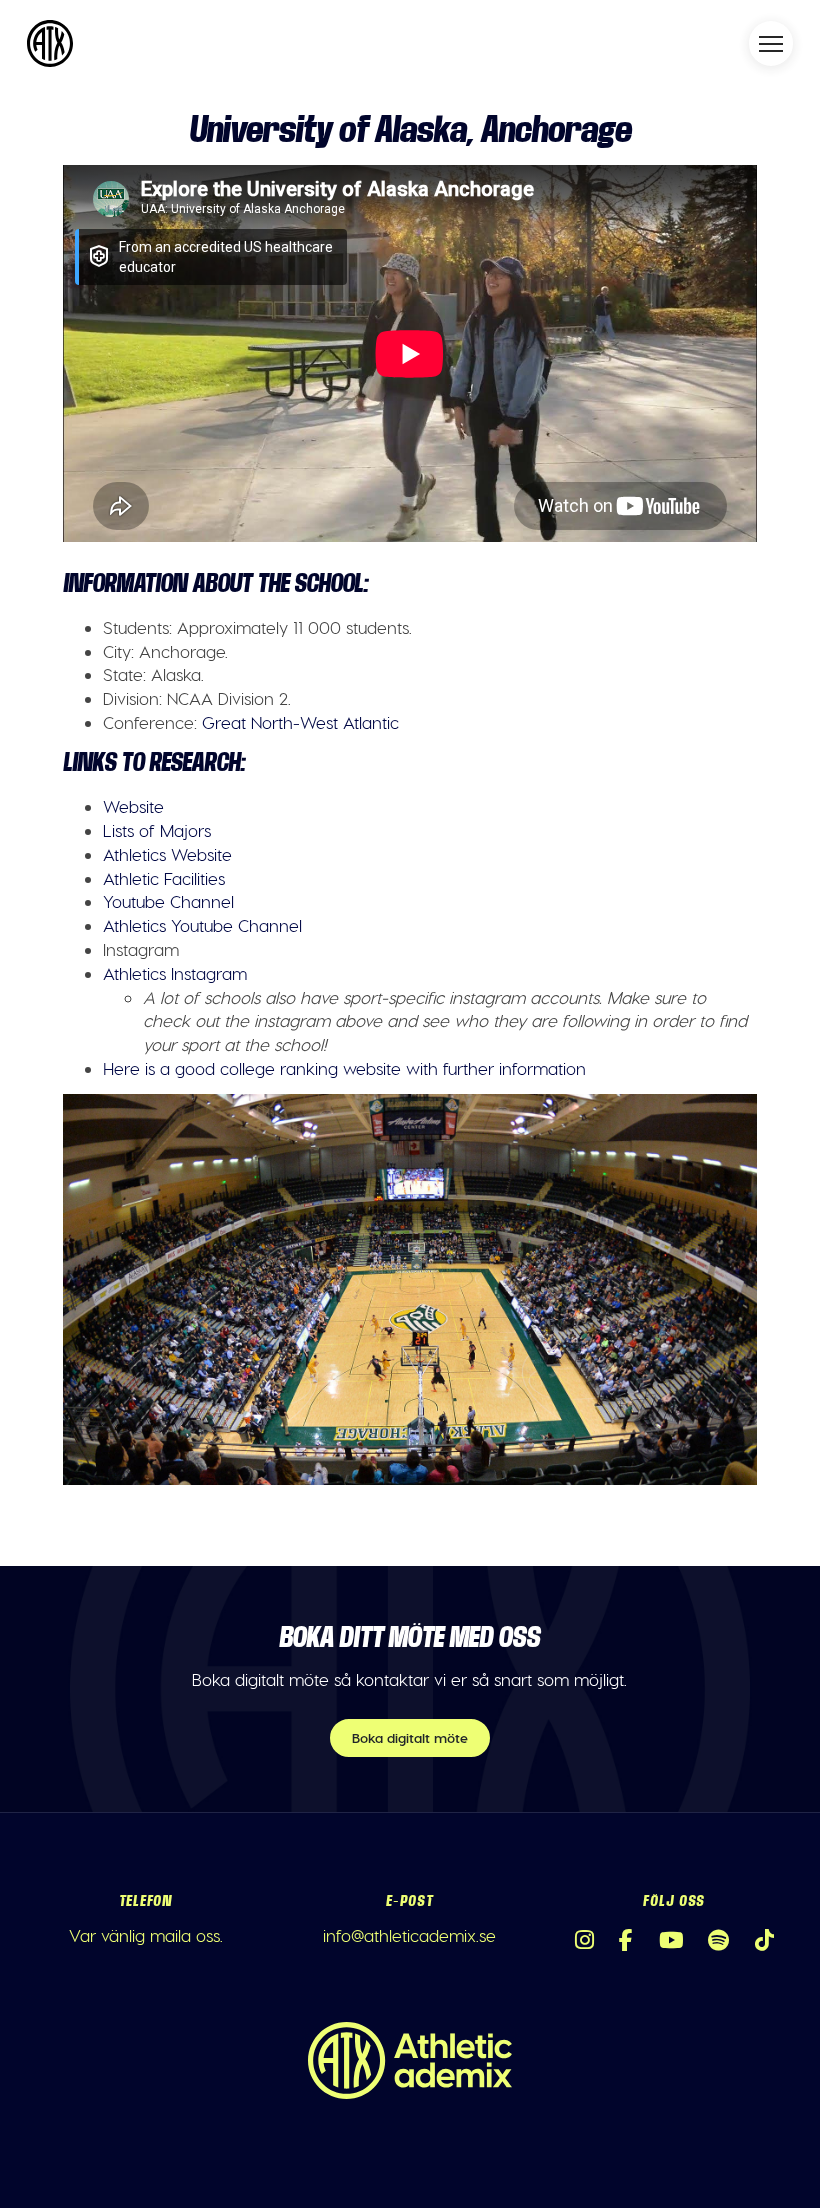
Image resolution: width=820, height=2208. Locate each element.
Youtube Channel (168, 901)
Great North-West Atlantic (300, 722)
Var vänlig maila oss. (146, 1935)
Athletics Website (167, 854)
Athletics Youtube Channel (202, 925)
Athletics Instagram (175, 973)
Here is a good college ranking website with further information (344, 1068)
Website (133, 806)
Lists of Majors (157, 830)
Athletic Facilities (164, 878)
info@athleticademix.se (409, 1935)
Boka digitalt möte (410, 1737)
